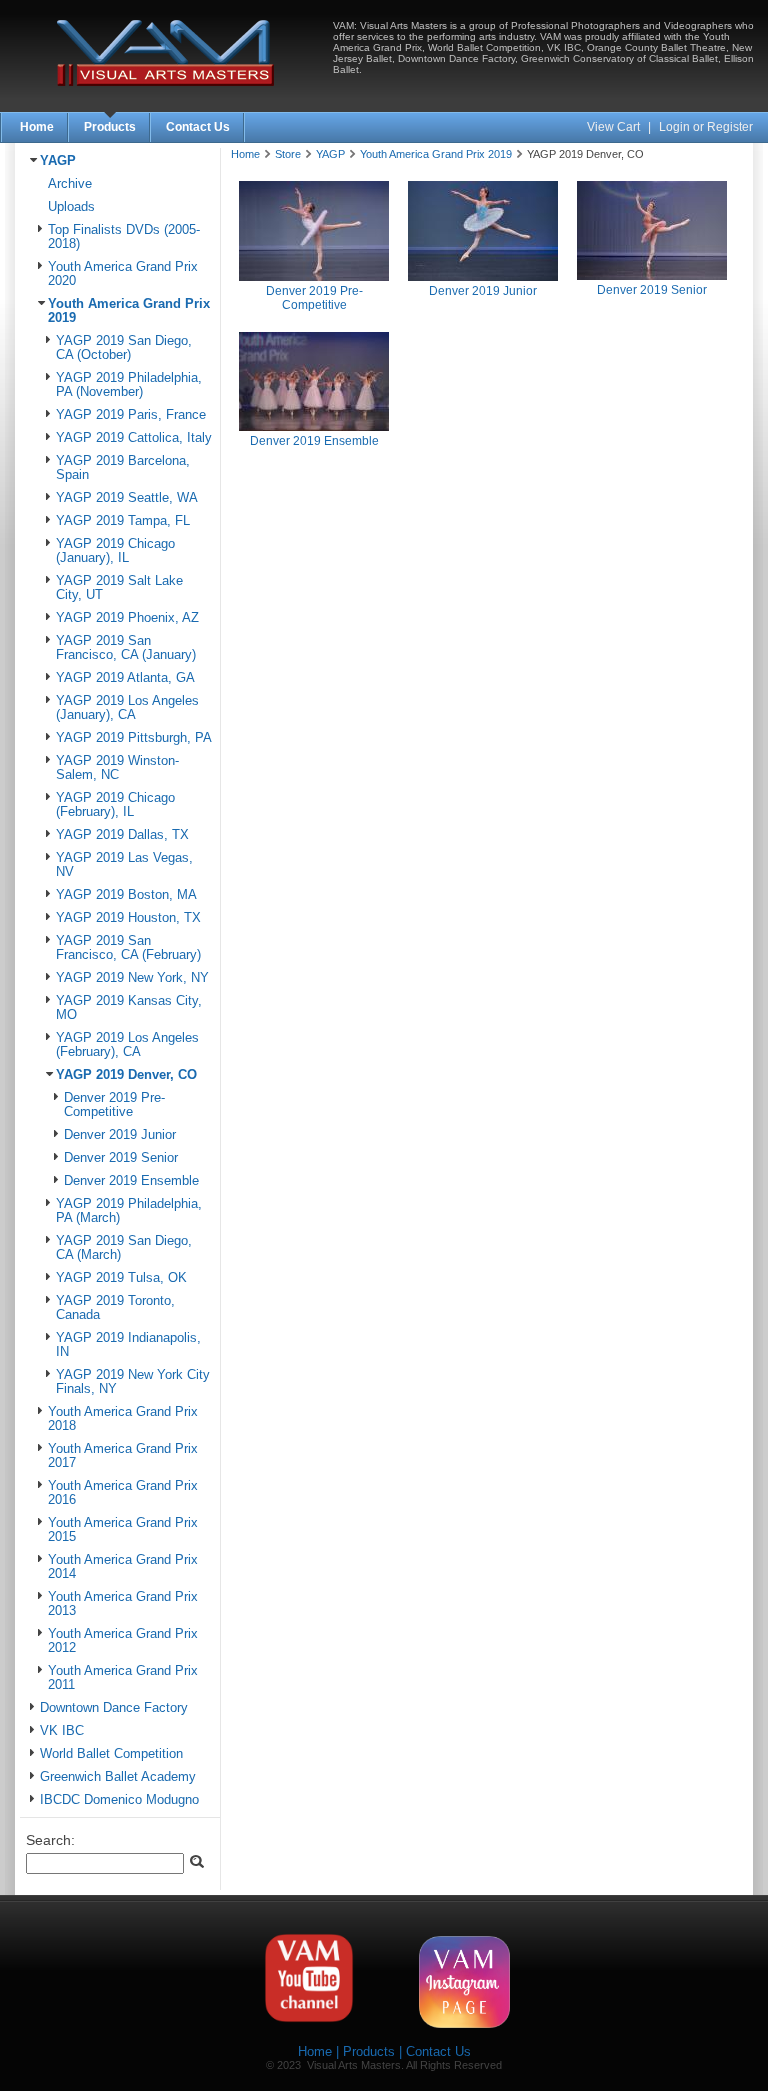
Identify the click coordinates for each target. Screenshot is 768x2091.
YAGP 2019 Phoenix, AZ (127, 618)
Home (37, 127)
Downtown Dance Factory (114, 1708)
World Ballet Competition (111, 1754)
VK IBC (62, 1731)
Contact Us (198, 127)
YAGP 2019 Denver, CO (126, 1075)
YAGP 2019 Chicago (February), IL (115, 805)
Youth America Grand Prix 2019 (436, 154)
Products (110, 127)
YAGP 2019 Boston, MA (126, 895)
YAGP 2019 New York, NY (132, 978)
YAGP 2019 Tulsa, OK (121, 1278)
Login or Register (706, 127)
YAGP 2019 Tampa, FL (123, 521)
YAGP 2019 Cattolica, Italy (134, 438)
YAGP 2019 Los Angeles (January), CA (127, 708)
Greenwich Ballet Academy (118, 1777)
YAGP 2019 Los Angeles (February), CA (127, 1045)
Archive (70, 184)
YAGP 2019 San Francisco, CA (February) (128, 948)
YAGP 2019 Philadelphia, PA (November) (129, 385)
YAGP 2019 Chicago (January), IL (115, 551)
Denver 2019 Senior (121, 1158)
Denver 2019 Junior (120, 1135)
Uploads (71, 207)
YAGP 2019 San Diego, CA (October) (124, 348)
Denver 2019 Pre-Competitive (114, 1105)
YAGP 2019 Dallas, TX (122, 835)
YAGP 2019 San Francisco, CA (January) (126, 648)
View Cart (615, 127)
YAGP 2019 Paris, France (131, 415)
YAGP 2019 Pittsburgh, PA (134, 738)
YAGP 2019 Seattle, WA (127, 498)
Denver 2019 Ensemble (131, 1181)
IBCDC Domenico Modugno (119, 1800)
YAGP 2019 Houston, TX (128, 918)
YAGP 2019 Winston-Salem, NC (117, 768)
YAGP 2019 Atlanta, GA (125, 678)
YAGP (58, 161)
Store (288, 154)
